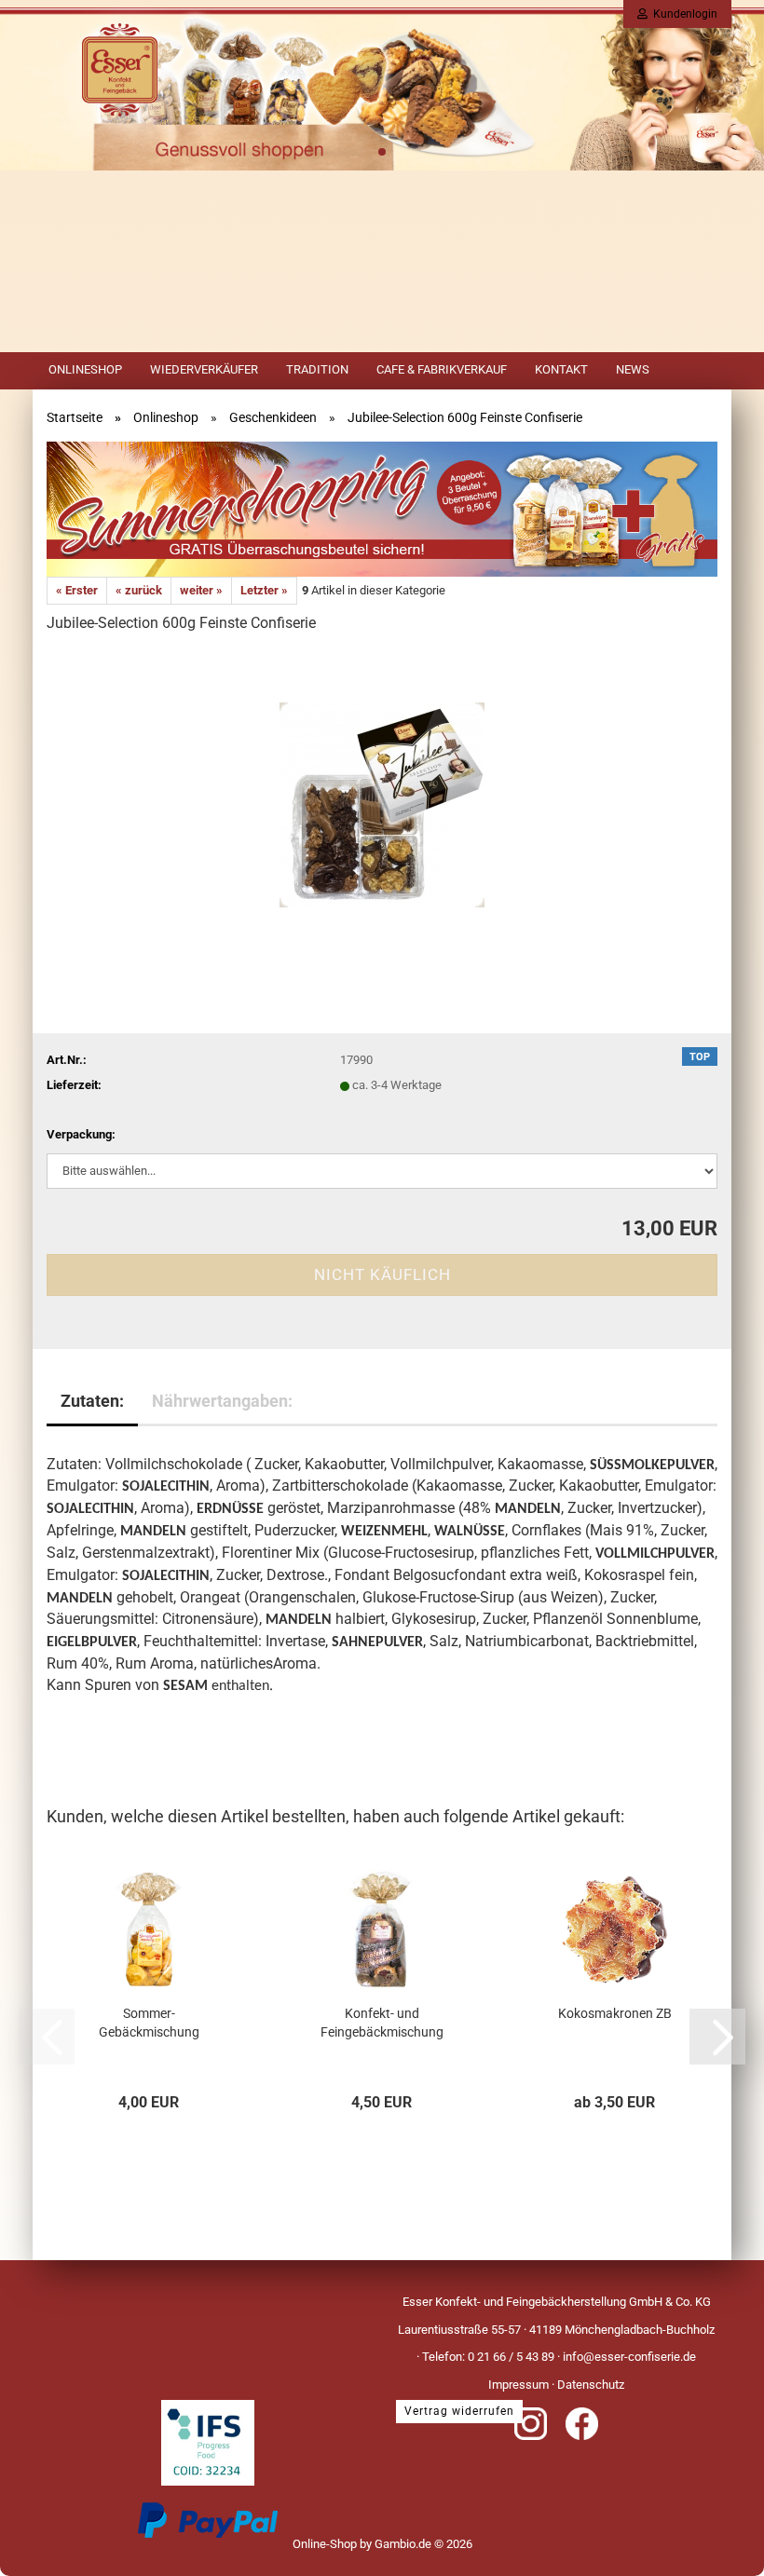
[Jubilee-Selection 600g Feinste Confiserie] (382, 791)
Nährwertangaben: (222, 1401)
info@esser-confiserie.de (629, 2357)
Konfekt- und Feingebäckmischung (382, 2023)
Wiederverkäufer (204, 369)
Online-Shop (325, 2544)
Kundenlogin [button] (682, 14)
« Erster (77, 590)
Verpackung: (81, 1134)
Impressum (518, 2385)
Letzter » (264, 590)
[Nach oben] (713, 2548)
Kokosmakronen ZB (615, 2013)
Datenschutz (591, 2385)
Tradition (317, 369)
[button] (717, 2037)
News (633, 369)
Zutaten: (92, 1401)
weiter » (201, 590)
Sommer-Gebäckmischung (149, 2023)
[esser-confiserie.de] (120, 98)
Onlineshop (85, 369)
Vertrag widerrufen (459, 2411)
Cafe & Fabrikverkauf (442, 369)
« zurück (139, 590)
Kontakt (561, 369)
